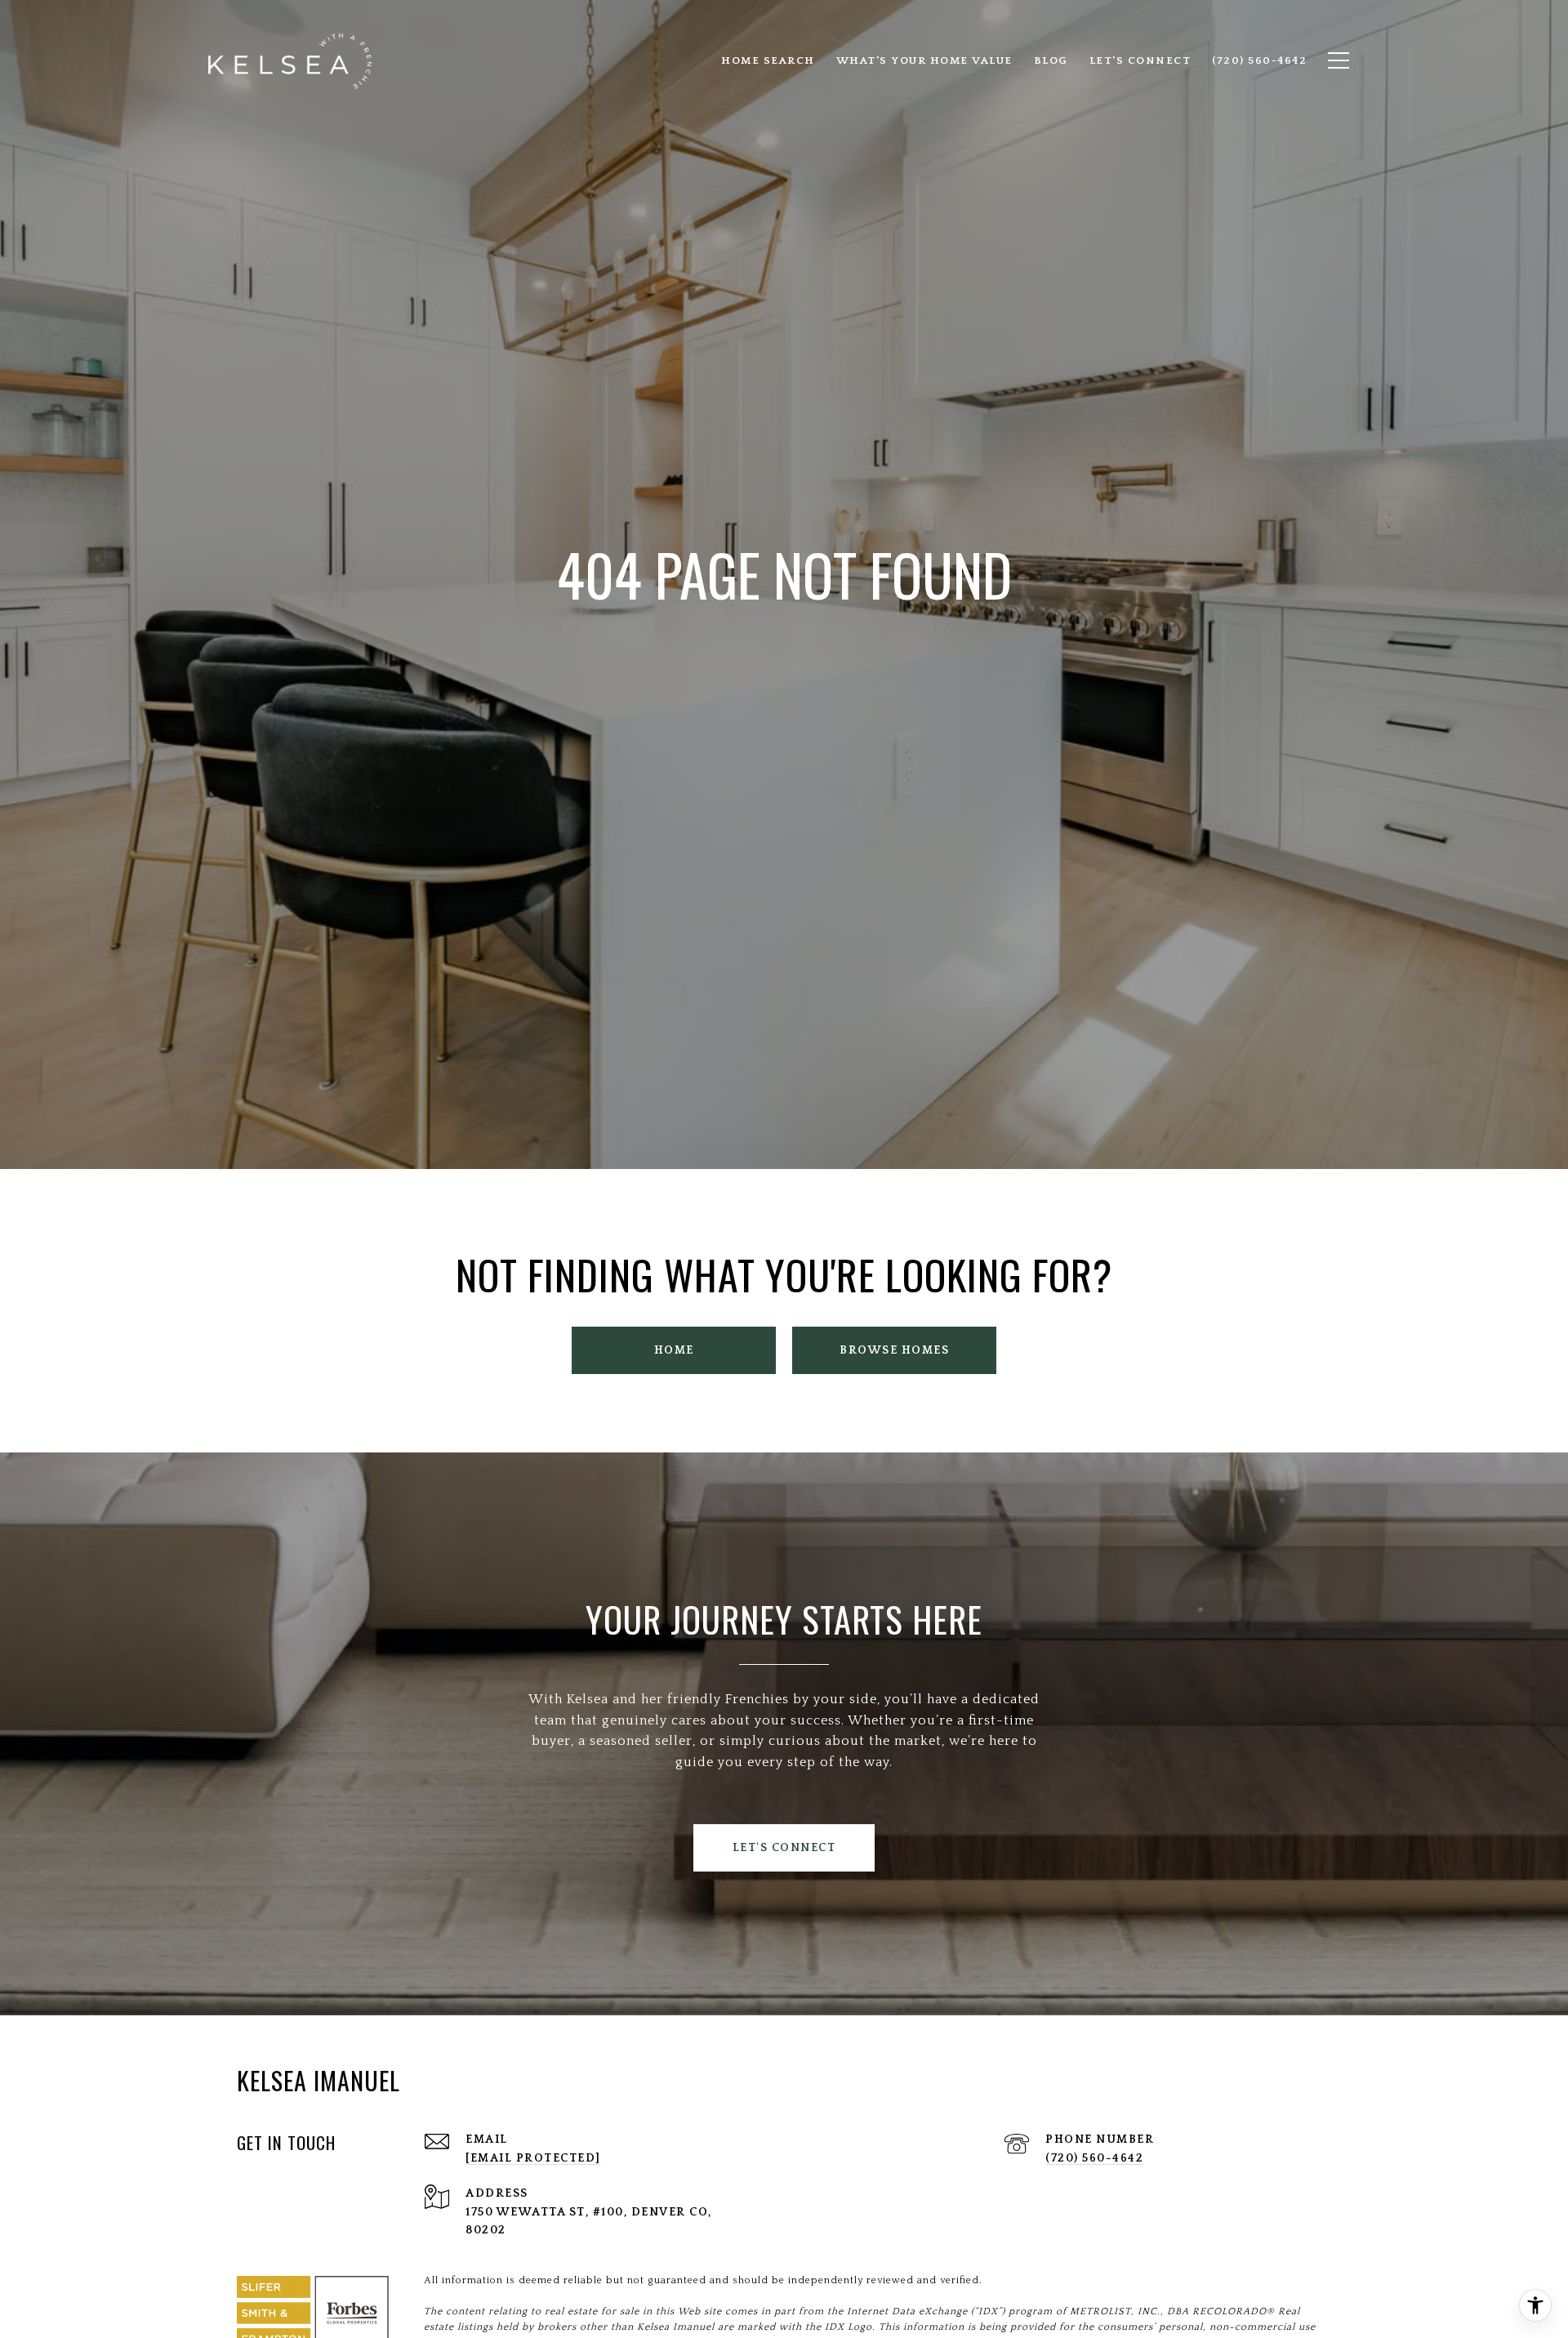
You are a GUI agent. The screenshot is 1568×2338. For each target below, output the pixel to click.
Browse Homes (894, 1350)
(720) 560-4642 (1094, 2158)
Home (674, 1350)
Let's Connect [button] (784, 1848)
